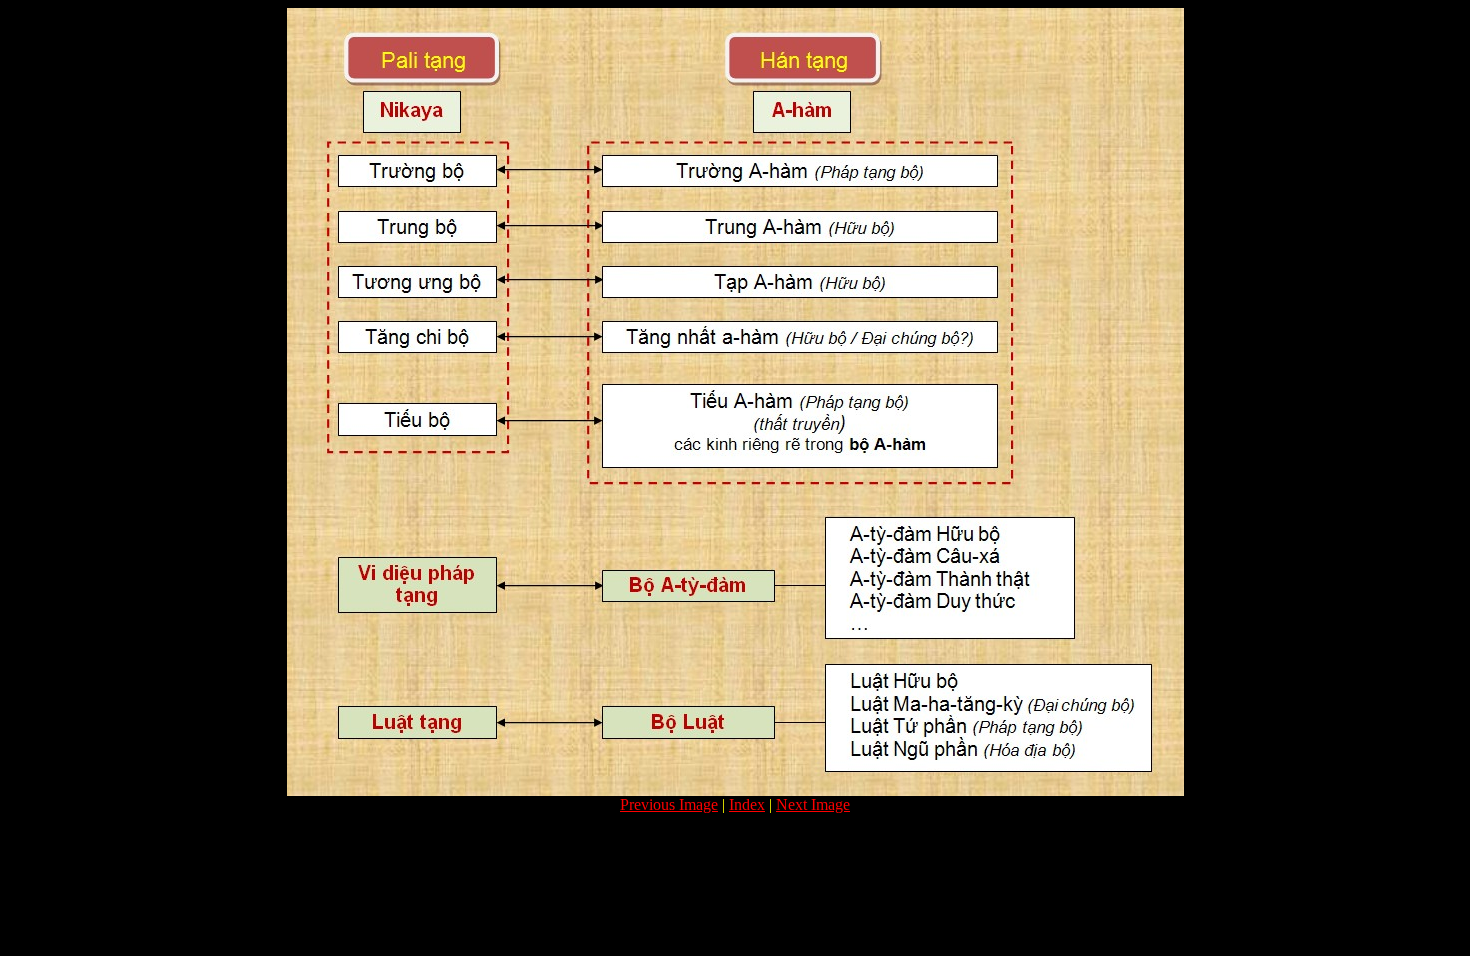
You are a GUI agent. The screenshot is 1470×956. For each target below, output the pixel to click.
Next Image (813, 804)
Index (747, 804)
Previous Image (669, 804)
